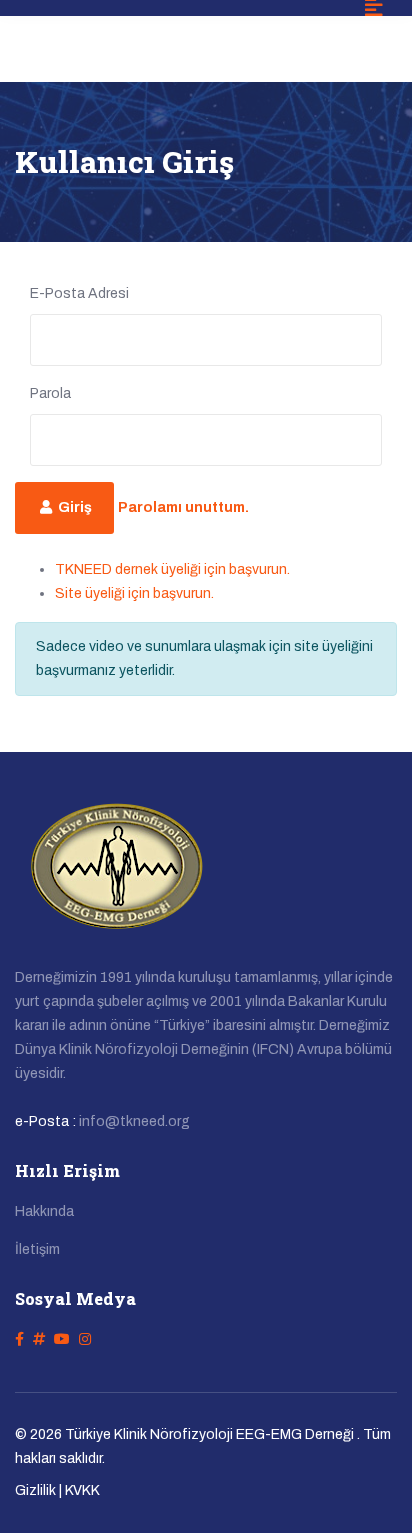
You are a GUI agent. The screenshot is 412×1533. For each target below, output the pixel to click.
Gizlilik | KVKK (57, 1490)
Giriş (73, 507)
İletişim (37, 1249)
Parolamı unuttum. (183, 507)
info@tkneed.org (134, 1121)
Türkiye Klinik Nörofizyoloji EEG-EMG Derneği (209, 1434)
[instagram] (85, 1339)
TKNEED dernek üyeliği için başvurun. (172, 569)
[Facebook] (19, 1339)
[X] (39, 1339)
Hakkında (44, 1211)
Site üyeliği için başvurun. (134, 593)
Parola (50, 393)
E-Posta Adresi (79, 293)
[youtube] (62, 1339)
